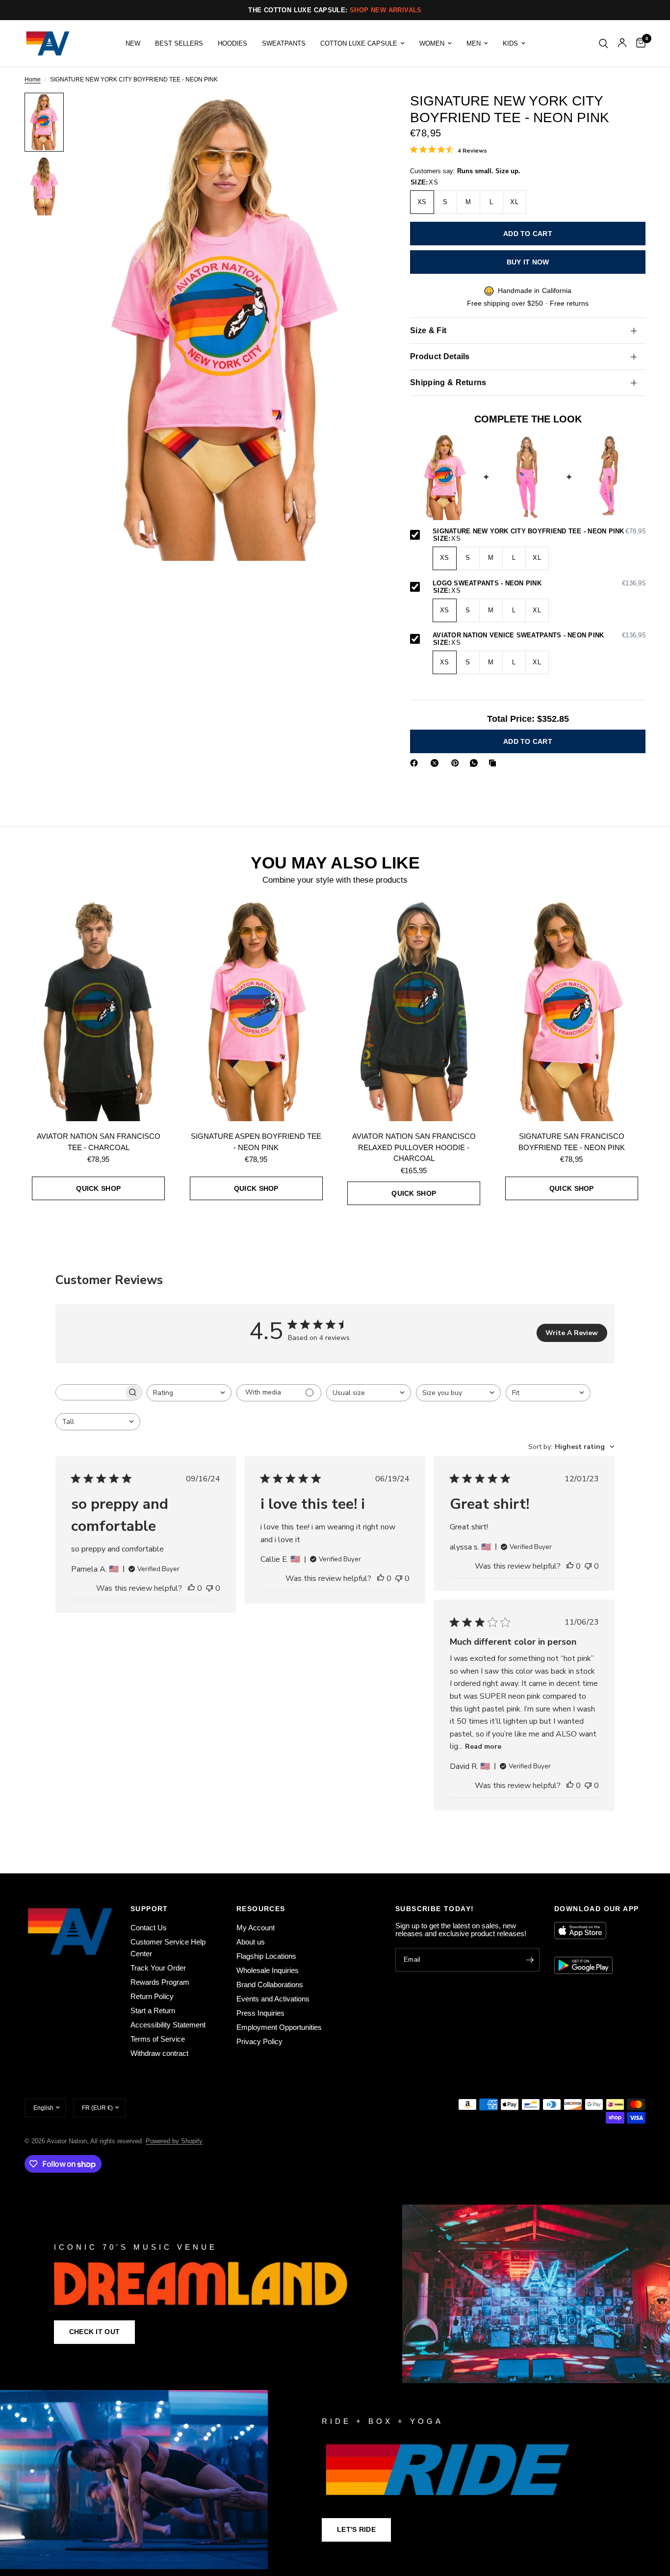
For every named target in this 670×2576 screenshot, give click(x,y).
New (133, 43)
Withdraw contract (159, 2053)
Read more (483, 1747)
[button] (94, 2332)
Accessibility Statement (168, 2025)
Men (474, 43)
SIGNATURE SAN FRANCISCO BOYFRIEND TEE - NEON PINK (572, 1142)
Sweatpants (284, 43)
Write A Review (572, 1333)
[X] (437, 763)
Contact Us (149, 1928)
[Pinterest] (457, 763)
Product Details (440, 356)
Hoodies (232, 43)
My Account (256, 1928)
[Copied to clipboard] (494, 763)
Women (432, 43)
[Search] (604, 43)
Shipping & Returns (448, 382)
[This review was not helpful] (209, 1589)
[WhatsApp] (476, 763)
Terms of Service (158, 2039)
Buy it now (528, 262)
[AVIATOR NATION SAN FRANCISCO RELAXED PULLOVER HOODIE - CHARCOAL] (414, 1010)
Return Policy (152, 1996)
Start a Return (153, 2011)
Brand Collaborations (270, 1985)
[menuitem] (133, 43)
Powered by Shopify (174, 2141)
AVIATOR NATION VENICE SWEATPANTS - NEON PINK (539, 635)
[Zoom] (360, 113)
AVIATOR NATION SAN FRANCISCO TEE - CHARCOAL (99, 1142)
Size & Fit (428, 330)
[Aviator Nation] (335, 2294)
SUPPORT (149, 1909)
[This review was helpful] (191, 1589)
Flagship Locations (266, 1956)
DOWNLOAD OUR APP (596, 1909)
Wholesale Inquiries (268, 1970)
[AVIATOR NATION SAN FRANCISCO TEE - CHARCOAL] (99, 1010)
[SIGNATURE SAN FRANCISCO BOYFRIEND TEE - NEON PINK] (572, 1010)
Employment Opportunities (279, 2027)
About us (251, 1942)
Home (33, 80)
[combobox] (189, 1393)
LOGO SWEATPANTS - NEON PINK (539, 583)
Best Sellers (179, 43)
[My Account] (622, 43)
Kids (510, 43)
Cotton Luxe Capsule (359, 43)
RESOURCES (261, 1909)
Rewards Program (160, 1982)
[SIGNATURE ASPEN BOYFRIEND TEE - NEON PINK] (257, 1010)
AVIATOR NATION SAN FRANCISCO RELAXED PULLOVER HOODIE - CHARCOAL (414, 1147)
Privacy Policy (259, 2041)
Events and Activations (273, 1999)
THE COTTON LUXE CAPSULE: (335, 10)
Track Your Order (158, 1968)
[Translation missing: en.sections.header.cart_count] (638, 43)
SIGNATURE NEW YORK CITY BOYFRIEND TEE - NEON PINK (539, 531)
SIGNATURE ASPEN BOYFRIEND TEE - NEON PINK (256, 1142)
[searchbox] (90, 1392)
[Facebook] (416, 763)
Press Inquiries (260, 2013)
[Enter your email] (530, 1960)
